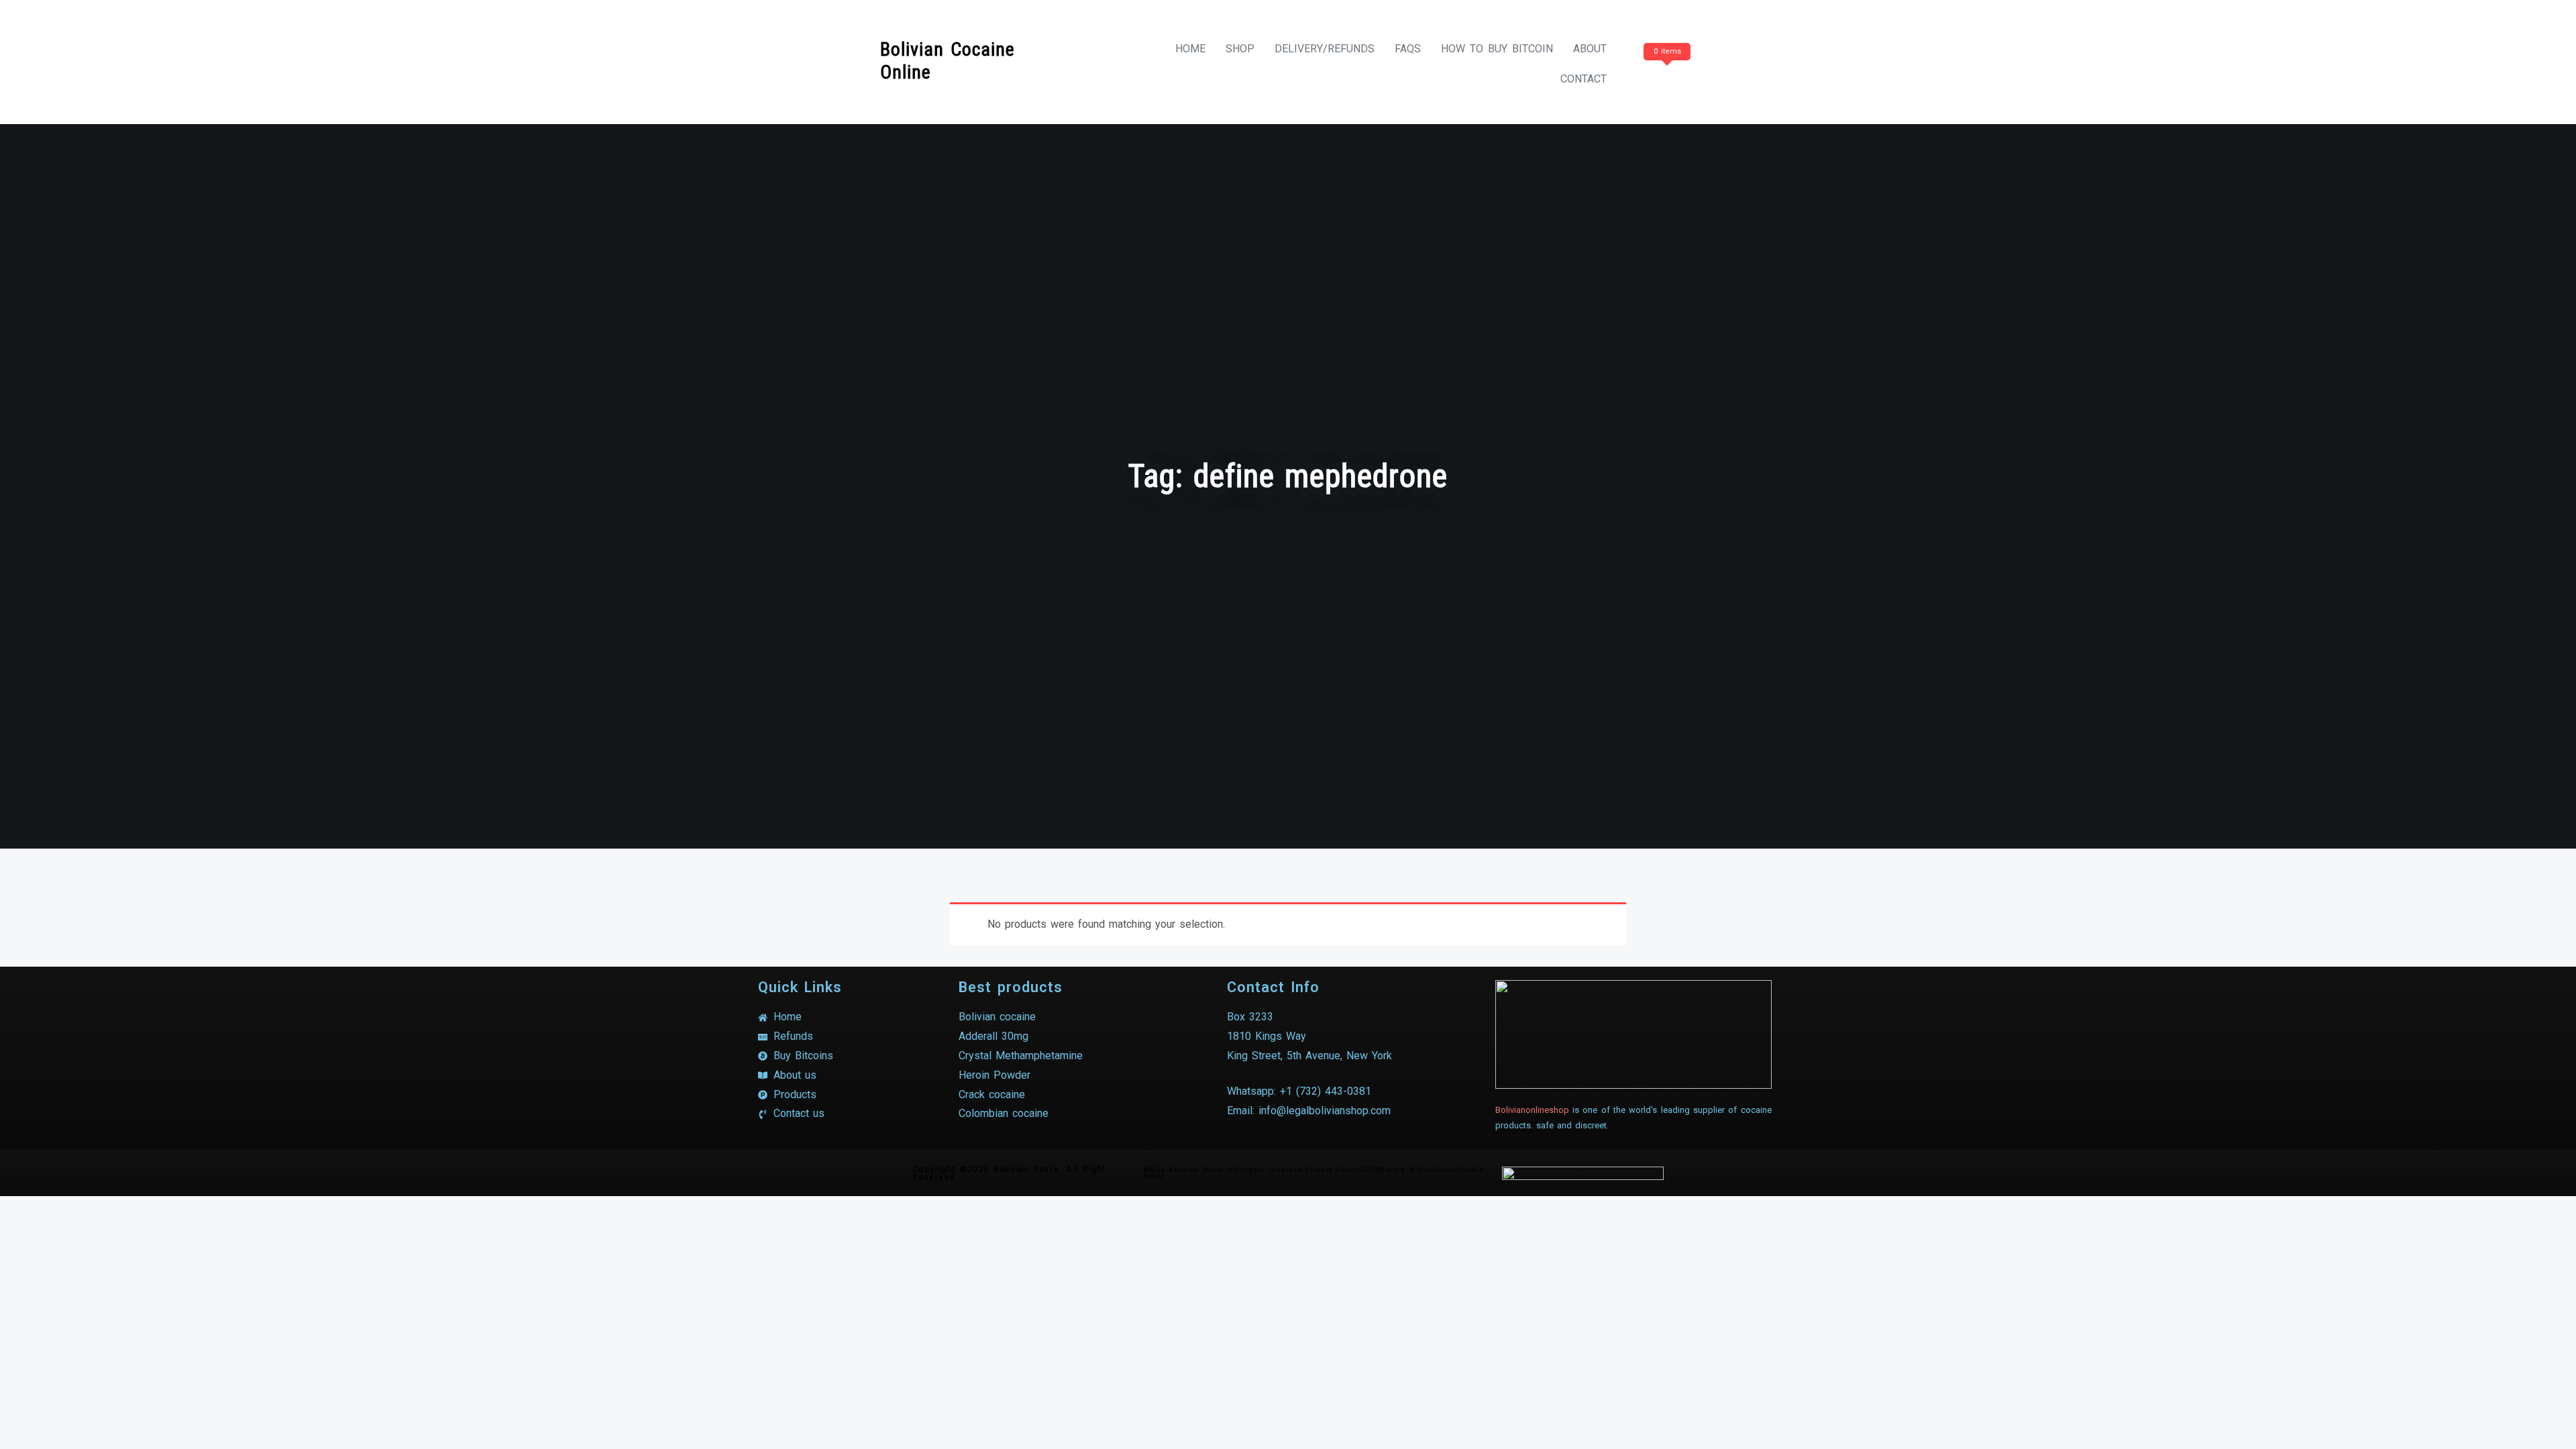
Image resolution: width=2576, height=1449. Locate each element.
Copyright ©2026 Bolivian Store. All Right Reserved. (1009, 1173)
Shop (1240, 49)
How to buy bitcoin (1497, 49)
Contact (1584, 79)
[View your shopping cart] (1665, 79)
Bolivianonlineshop (1532, 1110)
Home (1190, 49)
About (1590, 49)
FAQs (1408, 49)
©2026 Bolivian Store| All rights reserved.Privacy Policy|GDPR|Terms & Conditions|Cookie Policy (1313, 1173)
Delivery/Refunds (1325, 49)
